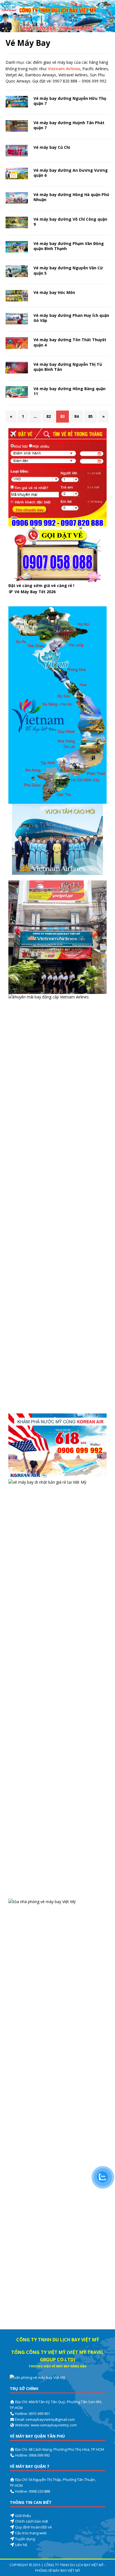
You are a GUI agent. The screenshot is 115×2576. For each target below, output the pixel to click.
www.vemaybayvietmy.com (54, 2425)
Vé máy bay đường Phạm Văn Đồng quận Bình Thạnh (69, 246)
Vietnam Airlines (64, 69)
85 (90, 416)
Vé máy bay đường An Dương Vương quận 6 (71, 173)
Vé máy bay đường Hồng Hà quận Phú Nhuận (71, 197)
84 (76, 416)
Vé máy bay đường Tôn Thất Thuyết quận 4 (70, 342)
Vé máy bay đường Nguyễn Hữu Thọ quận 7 (70, 101)
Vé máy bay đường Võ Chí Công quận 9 (70, 222)
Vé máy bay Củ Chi (52, 147)
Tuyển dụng (25, 2539)
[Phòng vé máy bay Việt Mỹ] (57, 29)
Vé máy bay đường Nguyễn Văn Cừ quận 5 (68, 270)
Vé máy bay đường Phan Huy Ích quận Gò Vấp (71, 318)
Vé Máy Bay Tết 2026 (35, 592)
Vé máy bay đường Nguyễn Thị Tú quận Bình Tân (68, 367)
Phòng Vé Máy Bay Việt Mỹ (58, 2571)
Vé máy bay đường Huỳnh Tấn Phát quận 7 (69, 125)
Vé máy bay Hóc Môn (54, 292)
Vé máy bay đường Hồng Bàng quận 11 (70, 391)
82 (49, 416)
